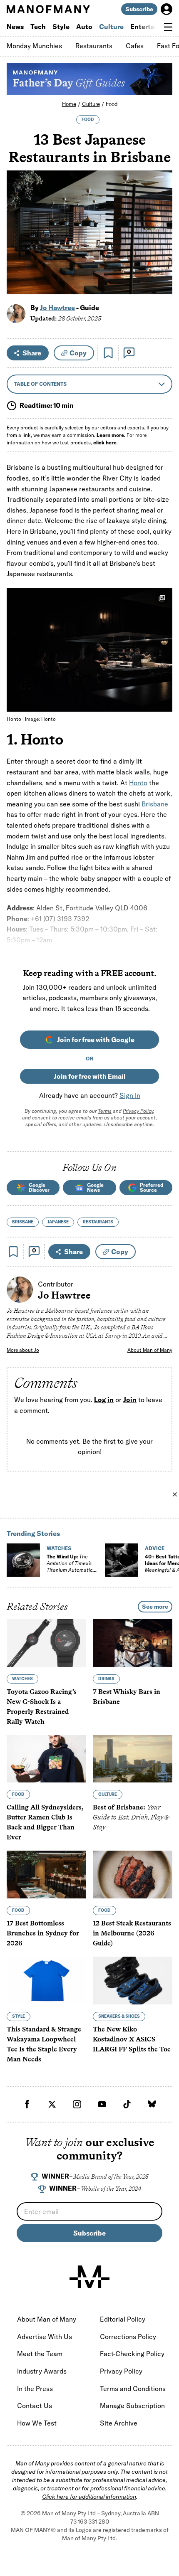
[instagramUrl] (77, 2104)
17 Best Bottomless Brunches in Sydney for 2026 (43, 1934)
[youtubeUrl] (102, 2104)
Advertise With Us (45, 2337)
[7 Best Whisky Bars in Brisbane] (133, 1643)
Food (112, 104)
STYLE (19, 2016)
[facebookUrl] (27, 2104)
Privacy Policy (138, 1111)
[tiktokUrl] (127, 2104)
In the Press (35, 2389)
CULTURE (108, 1795)
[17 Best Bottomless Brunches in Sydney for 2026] (46, 1875)
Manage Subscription (132, 2406)
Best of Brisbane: (131, 1818)
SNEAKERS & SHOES (119, 2016)
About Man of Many (150, 1350)
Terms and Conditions (133, 2389)
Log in (104, 1400)
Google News (95, 1187)
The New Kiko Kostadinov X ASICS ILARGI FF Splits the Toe (132, 2039)
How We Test (37, 2423)
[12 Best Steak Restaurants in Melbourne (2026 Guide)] (133, 1875)
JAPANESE (58, 1222)
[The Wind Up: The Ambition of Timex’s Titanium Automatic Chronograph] (23, 1560)
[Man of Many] (89, 2277)
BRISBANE (23, 1222)
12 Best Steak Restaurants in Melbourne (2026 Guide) (132, 1934)
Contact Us (35, 2406)
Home (69, 104)
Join (130, 1400)
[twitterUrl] (52, 2104)
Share (32, 353)
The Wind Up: (70, 1567)
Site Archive (119, 2423)
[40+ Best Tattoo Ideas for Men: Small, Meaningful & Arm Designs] (122, 1560)
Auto (84, 27)
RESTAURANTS (98, 1222)
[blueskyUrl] (152, 2104)
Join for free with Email (90, 1076)
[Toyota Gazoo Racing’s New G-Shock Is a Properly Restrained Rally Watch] (46, 1643)
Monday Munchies (34, 46)
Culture (111, 27)
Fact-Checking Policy (132, 2354)
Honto (138, 783)
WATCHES (59, 1548)
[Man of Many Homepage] (48, 9)
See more (155, 1607)
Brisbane (155, 804)
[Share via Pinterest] (161, 266)
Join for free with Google (96, 1040)
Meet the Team (40, 2354)
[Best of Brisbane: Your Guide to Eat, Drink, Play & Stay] (133, 1759)
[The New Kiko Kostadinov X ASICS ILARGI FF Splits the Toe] (133, 1981)
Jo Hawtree (57, 308)
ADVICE (155, 1548)
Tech (38, 27)
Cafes (135, 46)
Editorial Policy (123, 2319)
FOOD (88, 120)
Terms (105, 1111)
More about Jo (23, 1350)
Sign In (130, 1095)
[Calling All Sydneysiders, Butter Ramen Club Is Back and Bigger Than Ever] (46, 1759)
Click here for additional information (89, 2497)
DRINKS (106, 1679)
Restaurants (94, 46)
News (15, 27)
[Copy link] (161, 284)
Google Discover (39, 1187)
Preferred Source (152, 1187)
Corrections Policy (128, 2337)
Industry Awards (42, 2371)
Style (61, 27)
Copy (78, 353)
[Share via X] (161, 248)
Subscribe (139, 9)
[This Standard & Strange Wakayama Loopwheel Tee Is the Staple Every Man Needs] (46, 1981)
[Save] (108, 353)
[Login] (167, 9)
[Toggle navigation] (168, 27)
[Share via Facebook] (161, 230)
